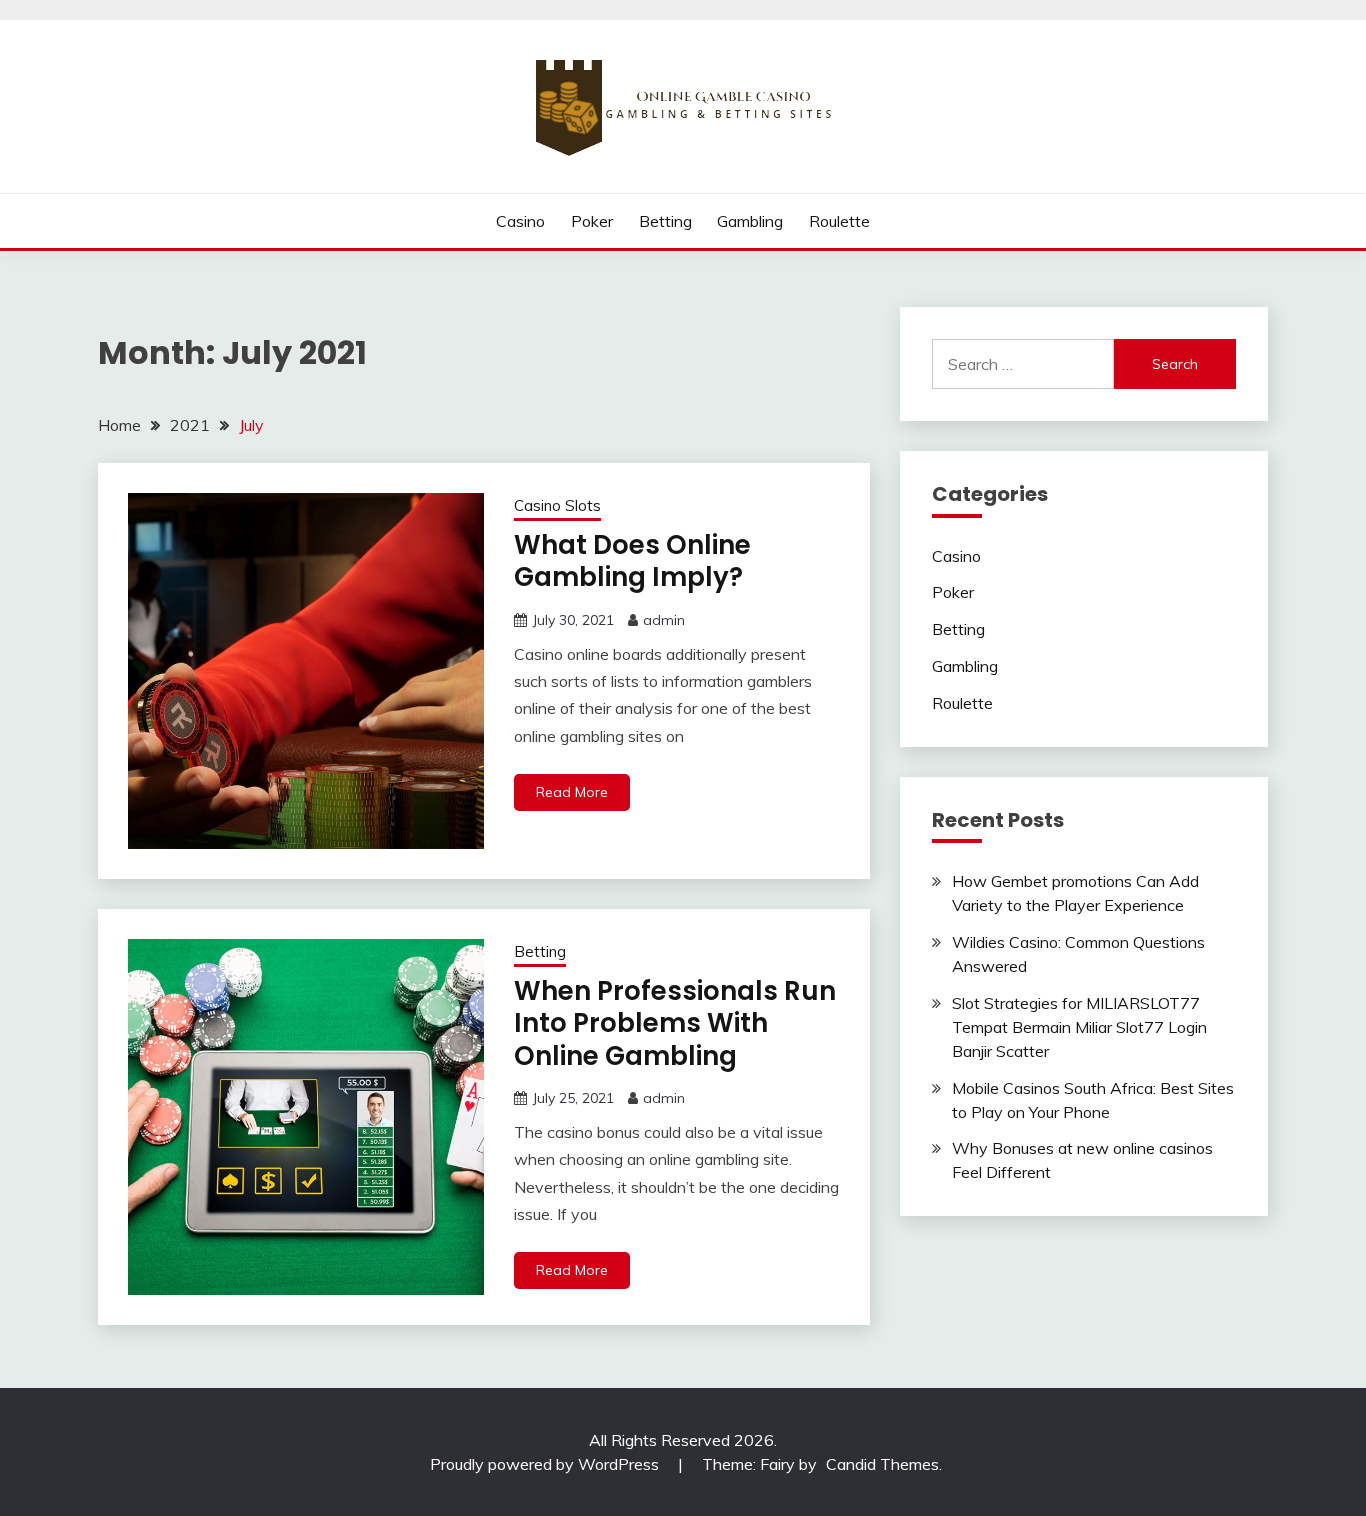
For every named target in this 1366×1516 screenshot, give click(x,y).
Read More (572, 792)
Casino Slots (557, 505)
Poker (592, 221)
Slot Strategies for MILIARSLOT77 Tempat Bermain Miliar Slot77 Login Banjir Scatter (1079, 1027)
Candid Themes (882, 1464)
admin (664, 620)
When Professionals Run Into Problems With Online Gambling (675, 1023)
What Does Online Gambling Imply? (632, 561)
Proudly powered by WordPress (546, 1464)
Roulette (839, 221)
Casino (520, 221)
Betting (665, 221)
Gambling (750, 221)
